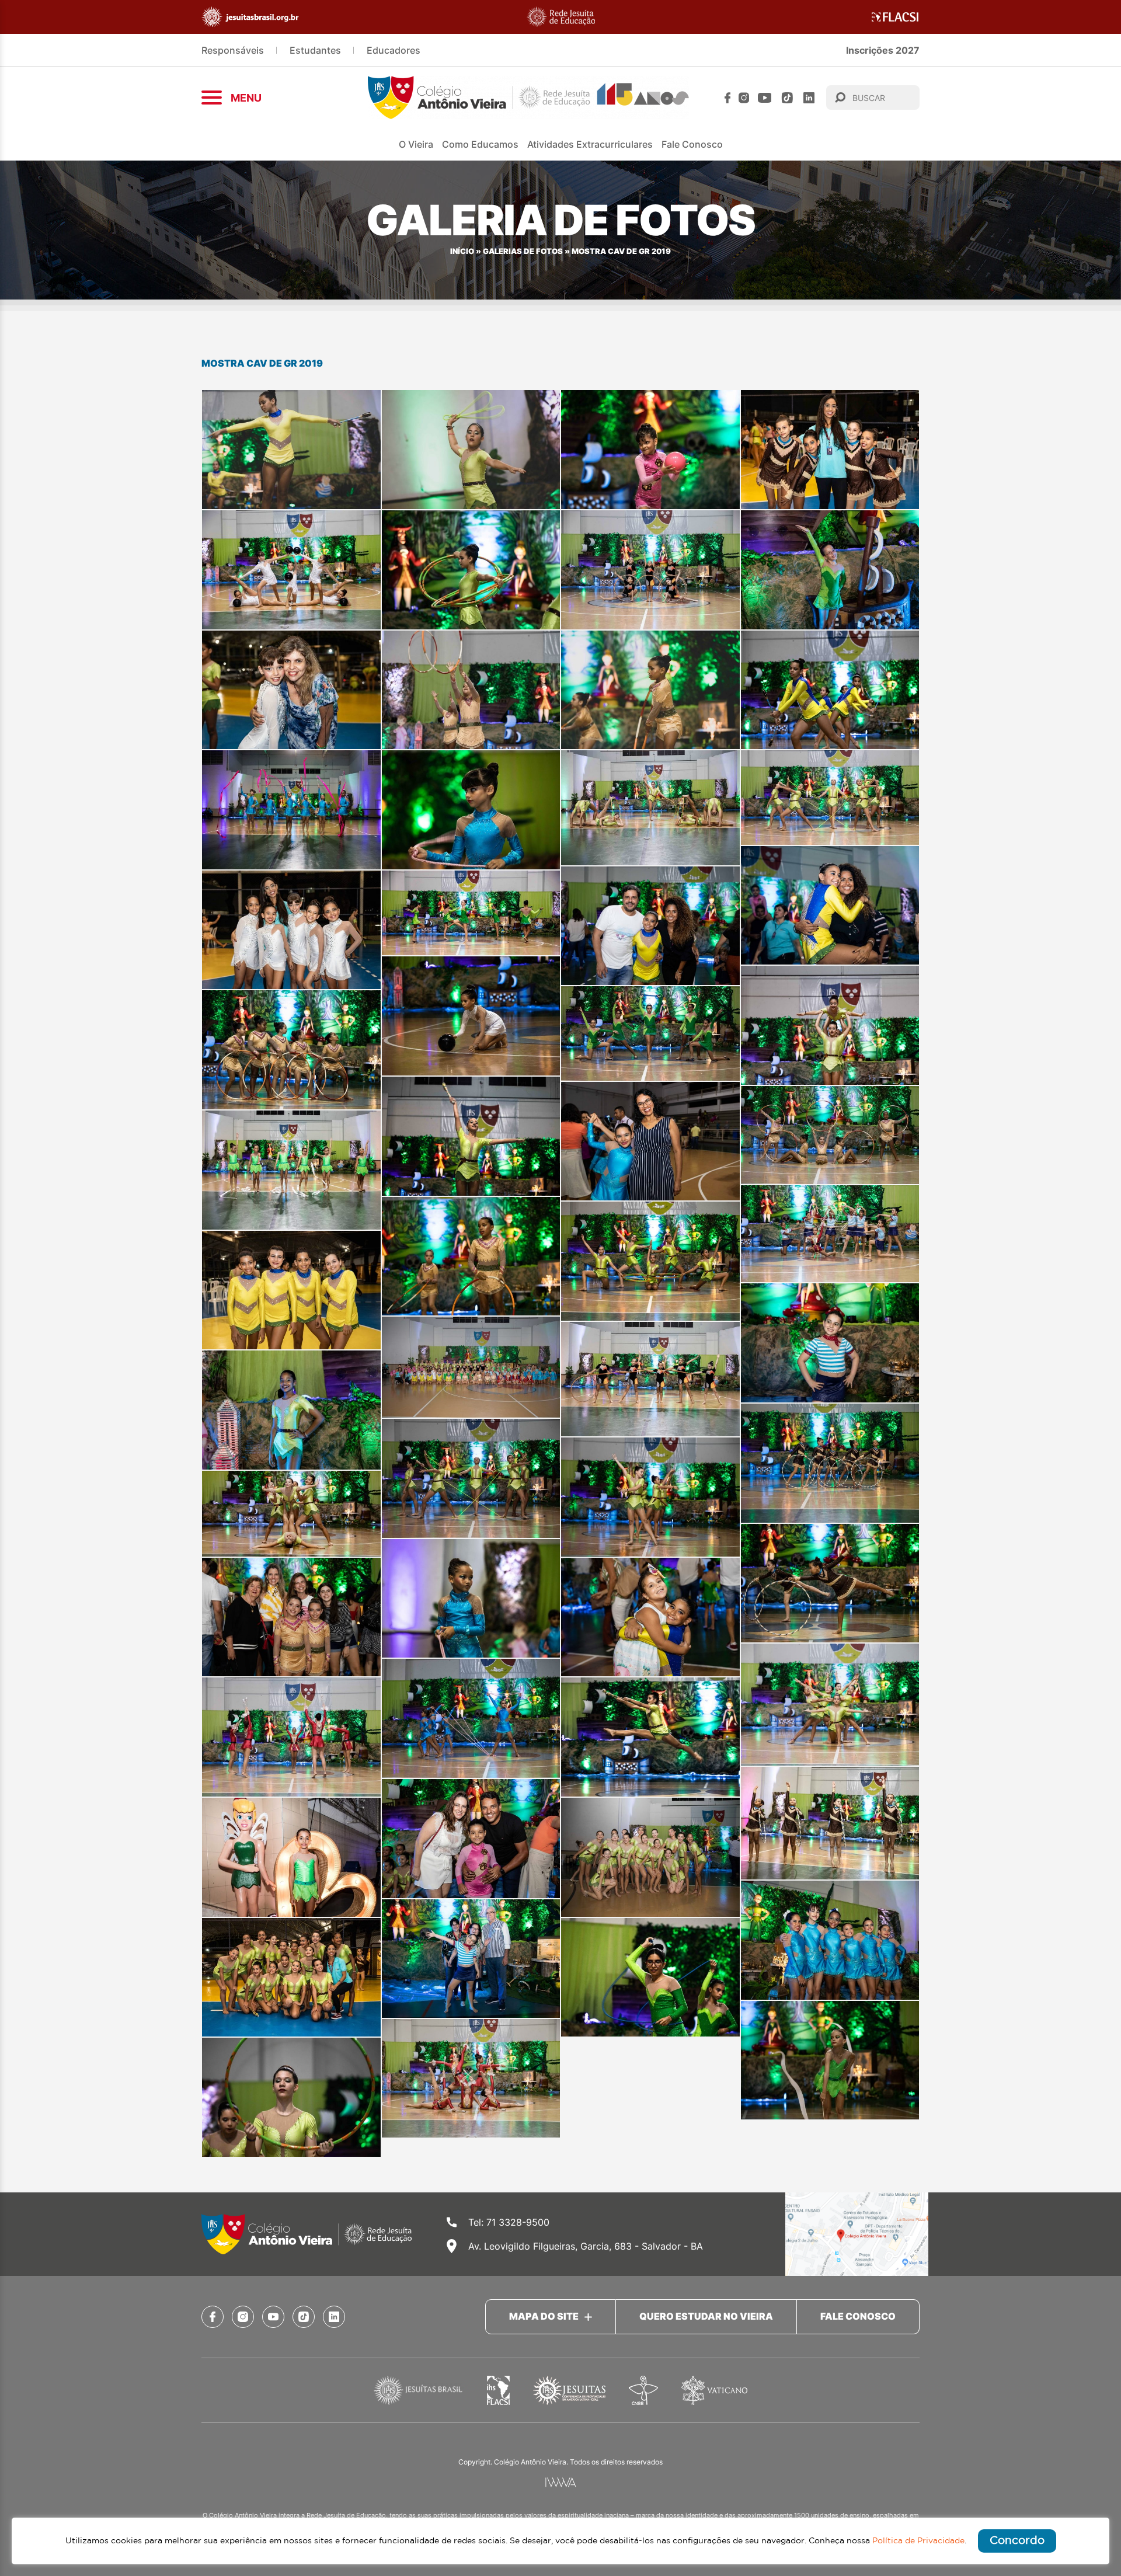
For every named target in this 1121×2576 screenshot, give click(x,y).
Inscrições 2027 (883, 50)
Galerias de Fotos (523, 251)
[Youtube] (765, 98)
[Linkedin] (809, 98)
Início (462, 251)
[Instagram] (744, 98)
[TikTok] (787, 98)
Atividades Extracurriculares (590, 144)
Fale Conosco (692, 144)
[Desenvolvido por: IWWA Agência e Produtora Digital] (561, 2482)
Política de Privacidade (918, 2541)
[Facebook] (727, 98)
